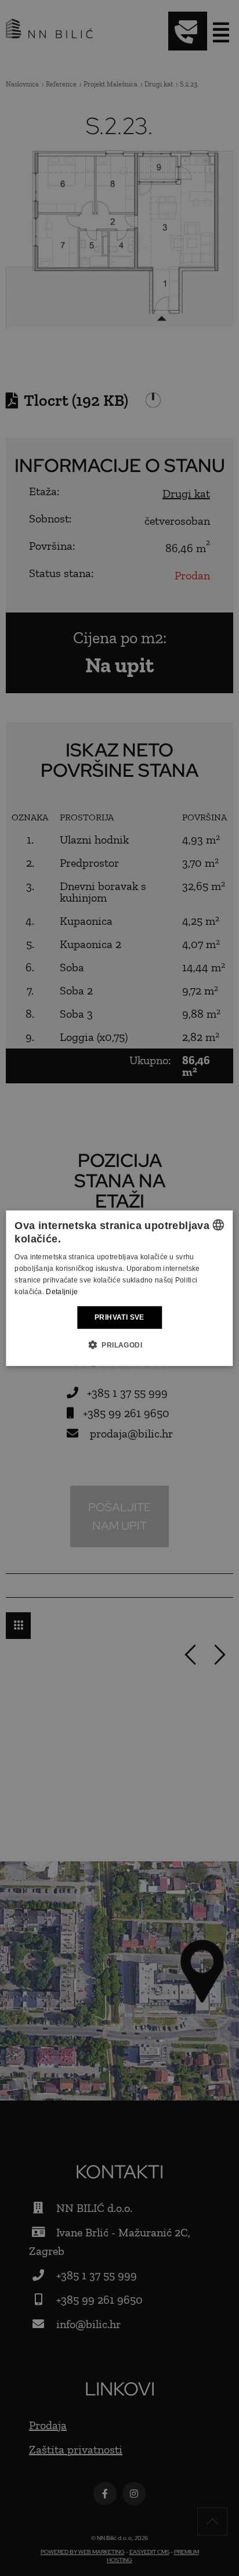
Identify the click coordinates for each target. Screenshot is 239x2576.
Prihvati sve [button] (119, 1317)
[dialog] (119, 1288)
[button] (119, 1345)
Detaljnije (62, 1291)
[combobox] (219, 1224)
